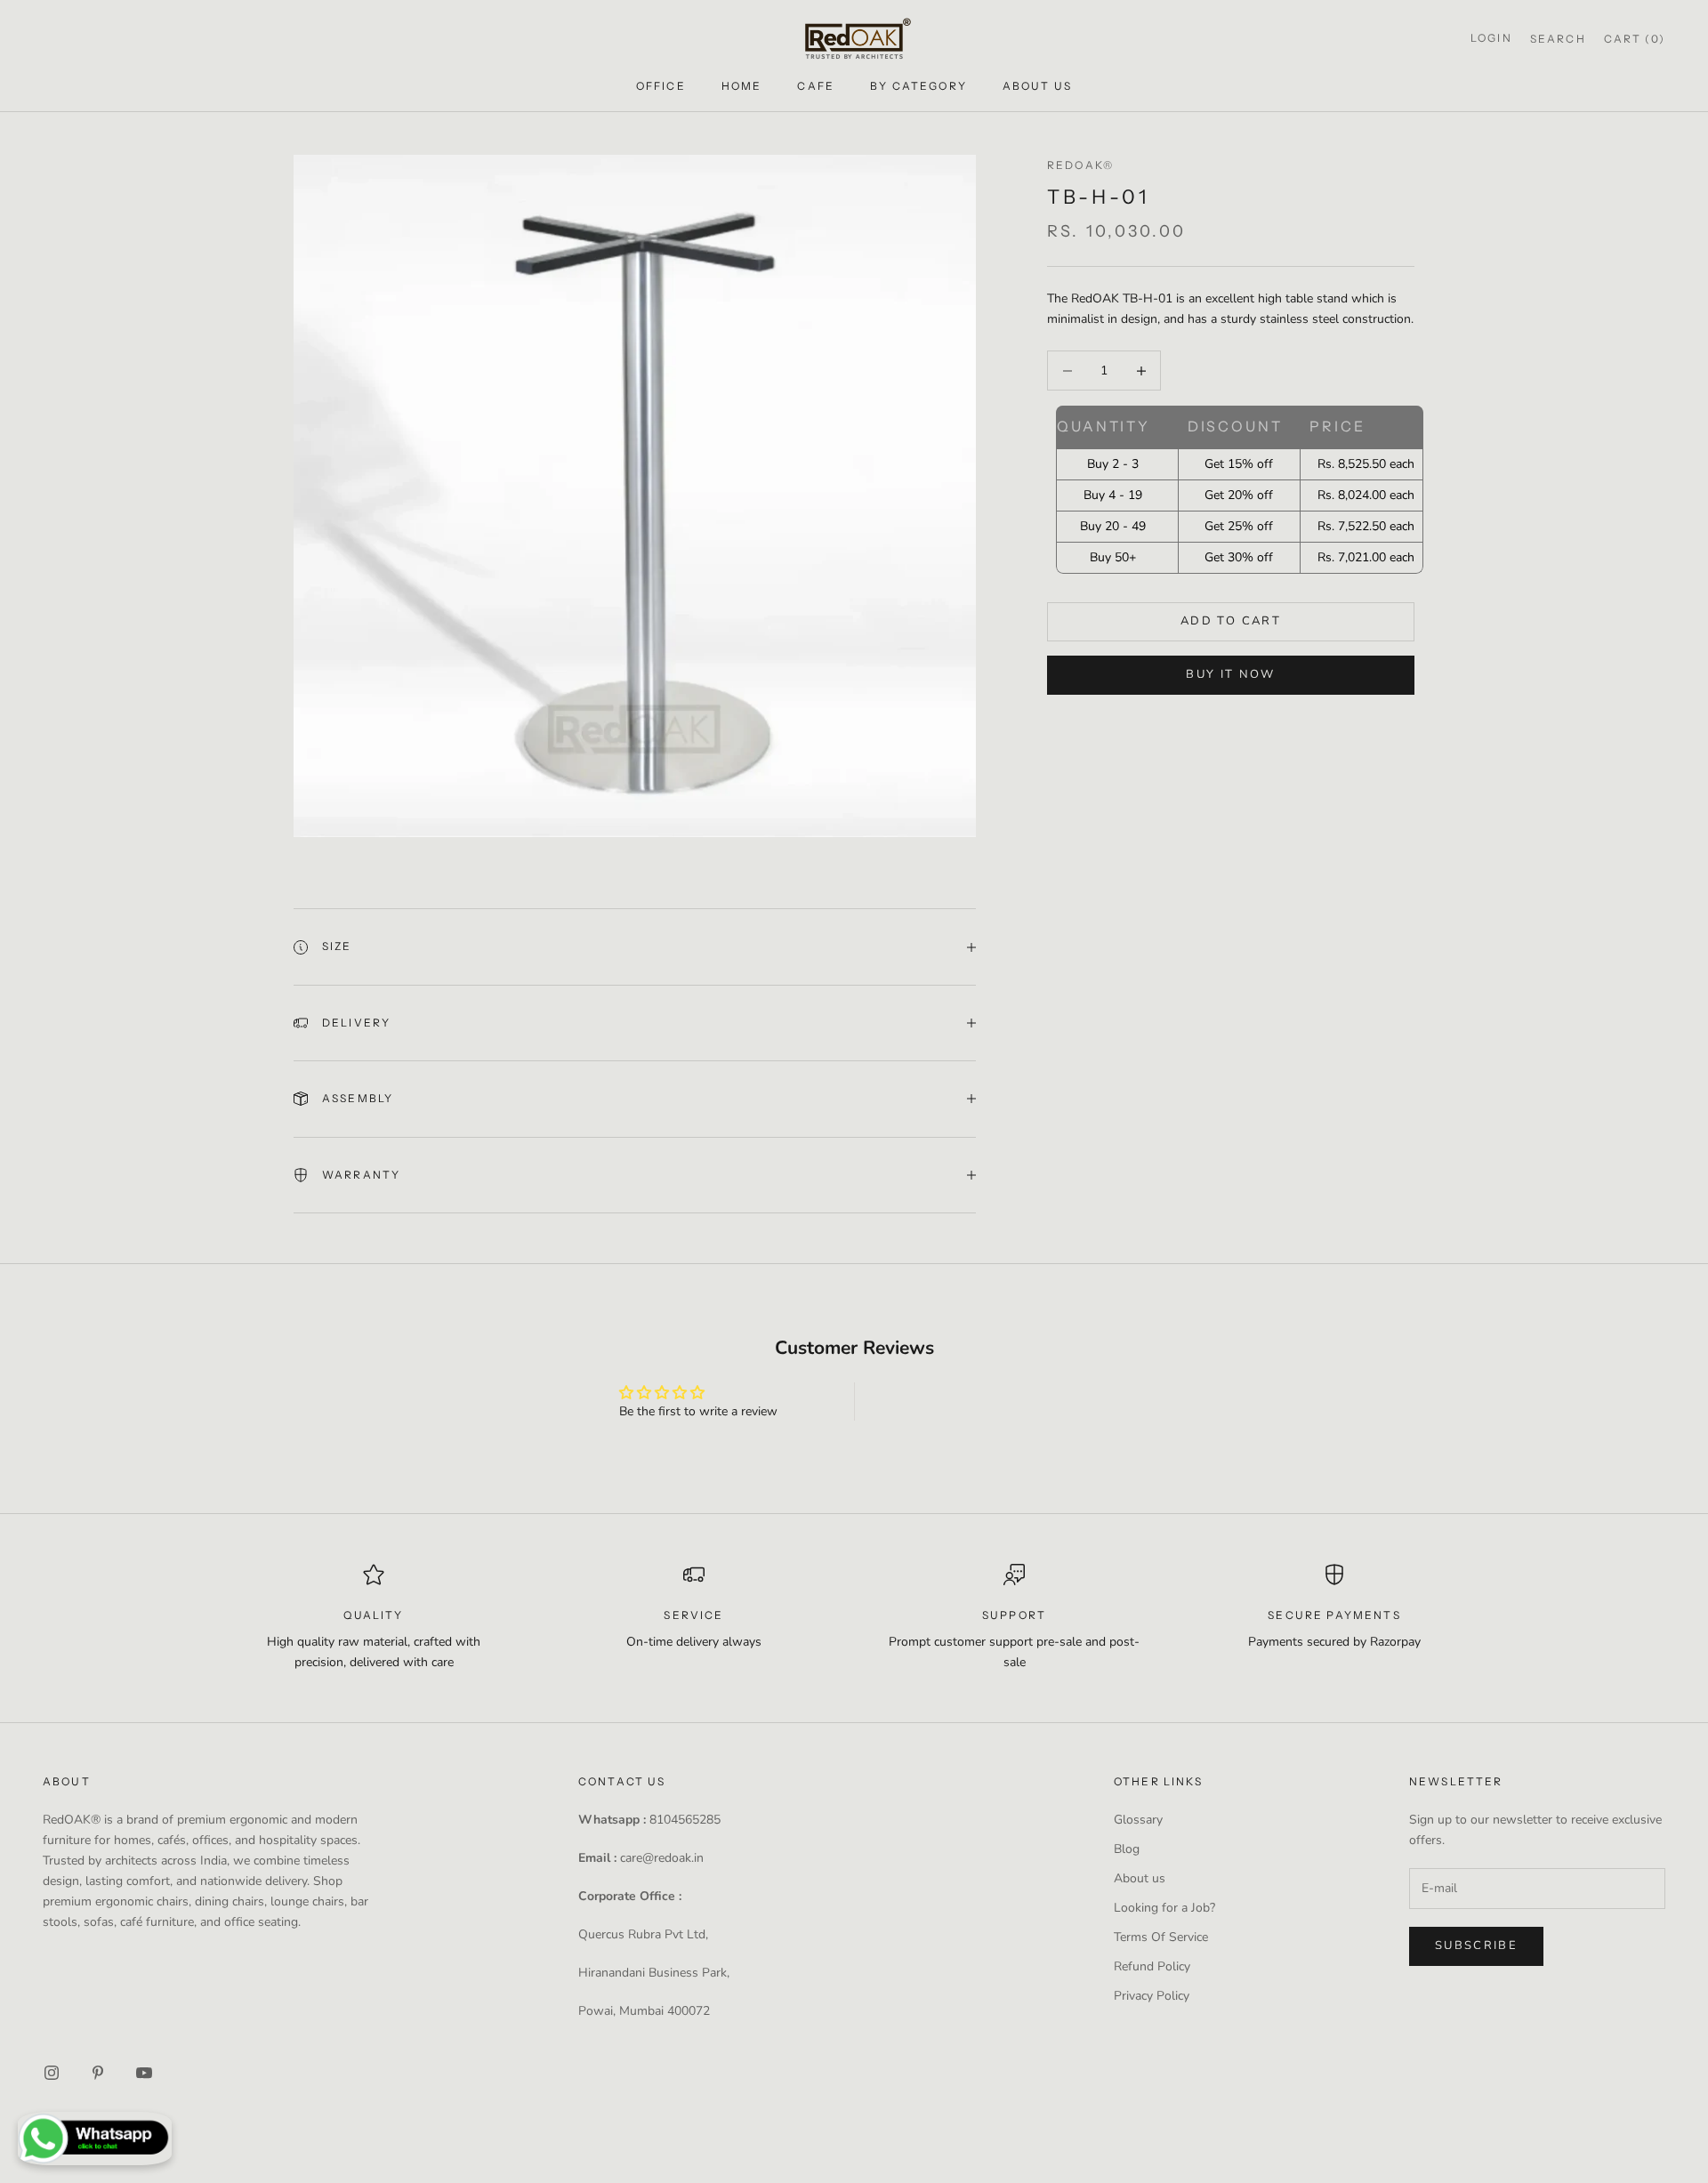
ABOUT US (1037, 86)
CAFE (816, 86)
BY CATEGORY (918, 86)
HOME (742, 86)
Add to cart (1231, 621)
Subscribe (1476, 1945)
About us (1140, 1878)
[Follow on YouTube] (144, 2073)
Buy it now (1230, 675)
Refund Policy (1152, 1966)
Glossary (1138, 1820)
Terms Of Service (1161, 1937)
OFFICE (661, 86)
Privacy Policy (1152, 1996)
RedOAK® (1080, 165)
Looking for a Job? (1164, 1908)
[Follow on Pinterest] (98, 2073)
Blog (1127, 1849)
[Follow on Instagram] (52, 2073)
